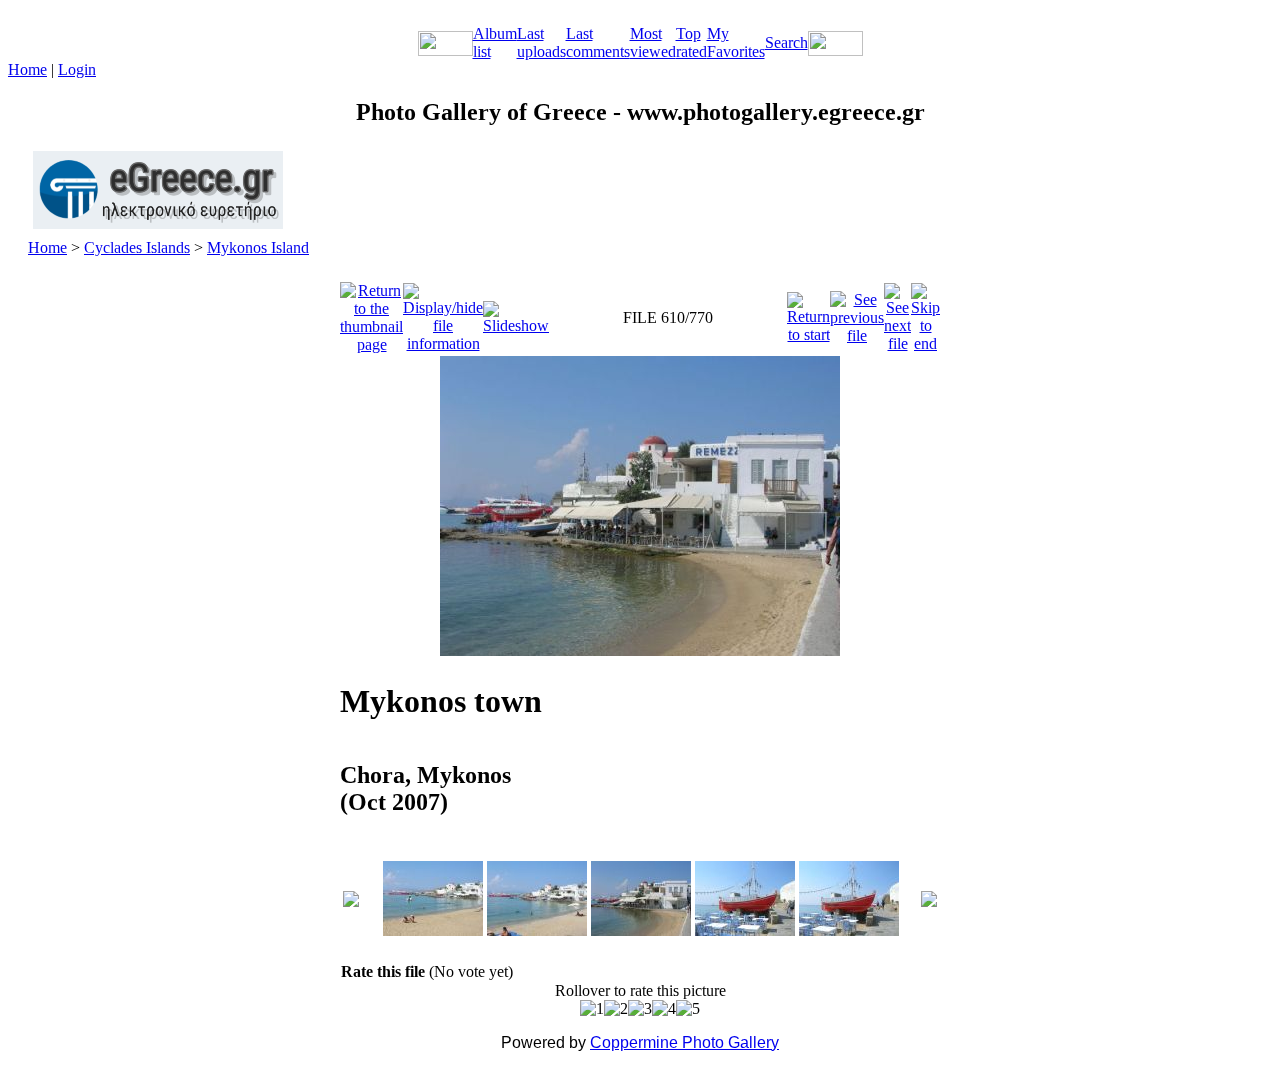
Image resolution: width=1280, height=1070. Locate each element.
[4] (664, 1009)
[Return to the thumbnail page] (371, 312)
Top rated (691, 42)
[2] (616, 1009)
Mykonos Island (258, 247)
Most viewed (653, 42)
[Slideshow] (516, 312)
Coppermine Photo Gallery (684, 1042)
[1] (592, 1009)
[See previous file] (857, 312)
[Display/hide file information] (443, 312)
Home (27, 69)
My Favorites (736, 42)
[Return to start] (808, 312)
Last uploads (541, 42)
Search (786, 42)
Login (77, 69)
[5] (688, 1009)
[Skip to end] (925, 312)
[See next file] (897, 312)
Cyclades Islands (137, 247)
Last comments (598, 42)
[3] (640, 1009)
